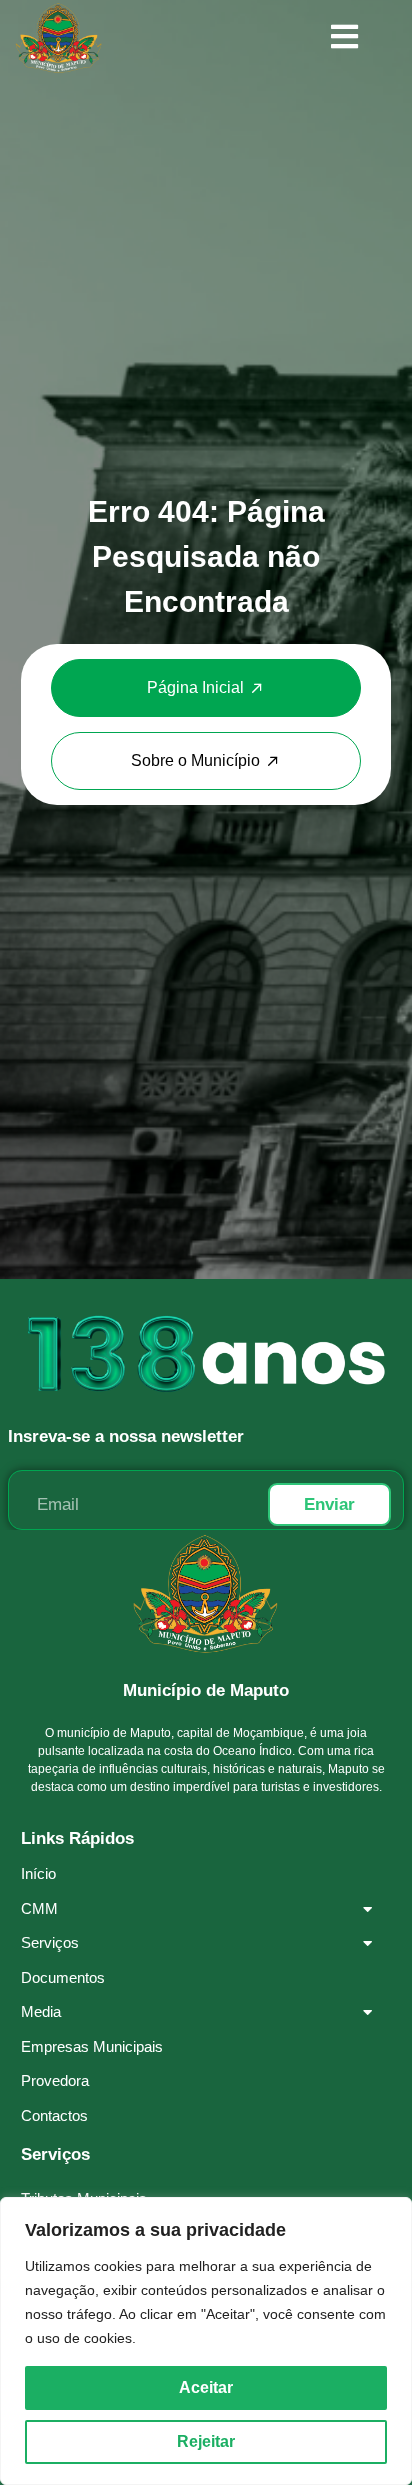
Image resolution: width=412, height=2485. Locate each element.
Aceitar (206, 2387)
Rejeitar (206, 2441)
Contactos (54, 2115)
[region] (206, 2341)
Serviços (50, 1942)
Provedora (55, 2080)
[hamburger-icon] (344, 38)
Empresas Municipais (92, 2046)
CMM (39, 1908)
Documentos (63, 1977)
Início (38, 1873)
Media (41, 2011)
